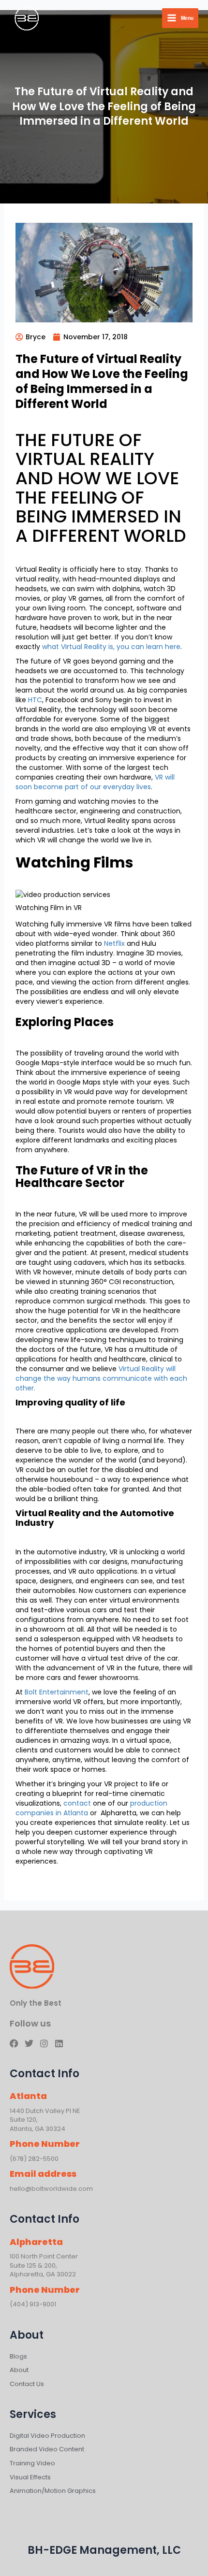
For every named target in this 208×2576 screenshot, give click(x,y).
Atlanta (28, 2096)
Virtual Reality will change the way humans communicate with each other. (101, 1378)
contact (77, 1803)
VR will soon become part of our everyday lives (95, 782)
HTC (35, 700)
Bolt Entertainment (57, 1692)
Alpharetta (36, 2242)
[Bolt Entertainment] (27, 18)
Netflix (114, 943)
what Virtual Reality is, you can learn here (111, 647)
